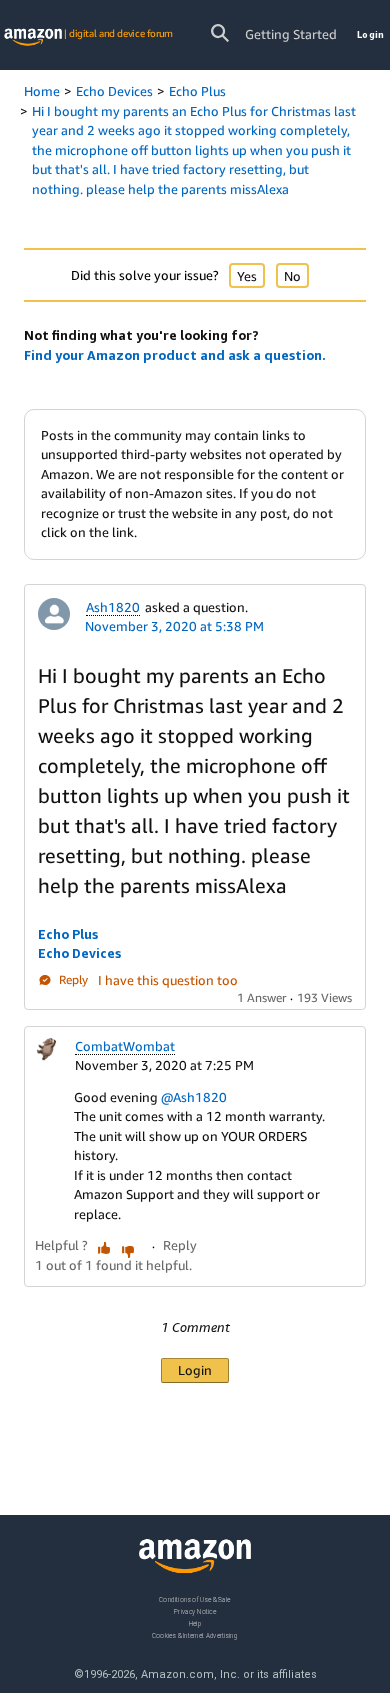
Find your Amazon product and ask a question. (175, 355)
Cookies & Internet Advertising (195, 1634)
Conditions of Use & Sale (194, 1599)
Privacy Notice (195, 1610)
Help (195, 1622)
